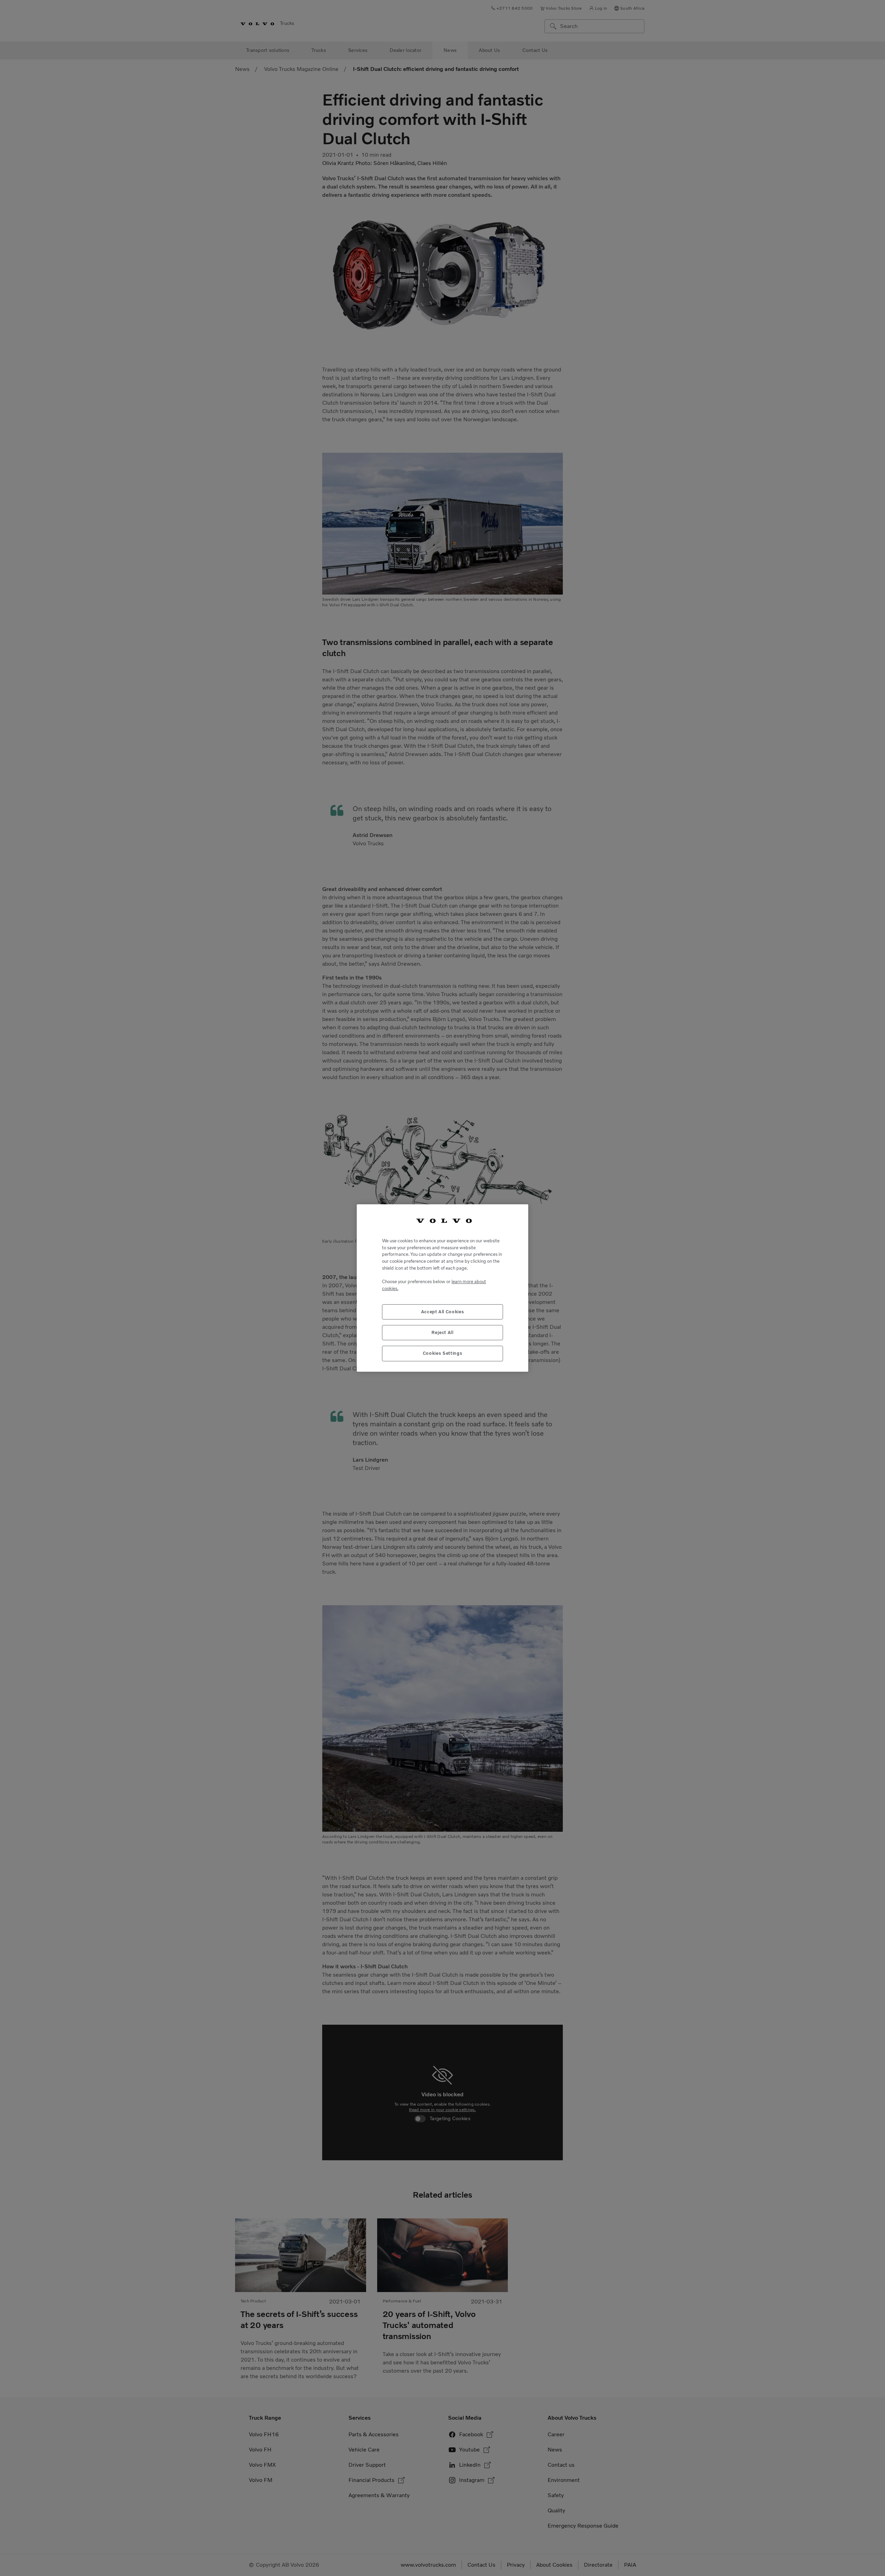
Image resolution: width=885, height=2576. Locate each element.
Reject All (442, 1332)
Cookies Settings (443, 1353)
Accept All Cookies (443, 1312)
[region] (442, 1288)
